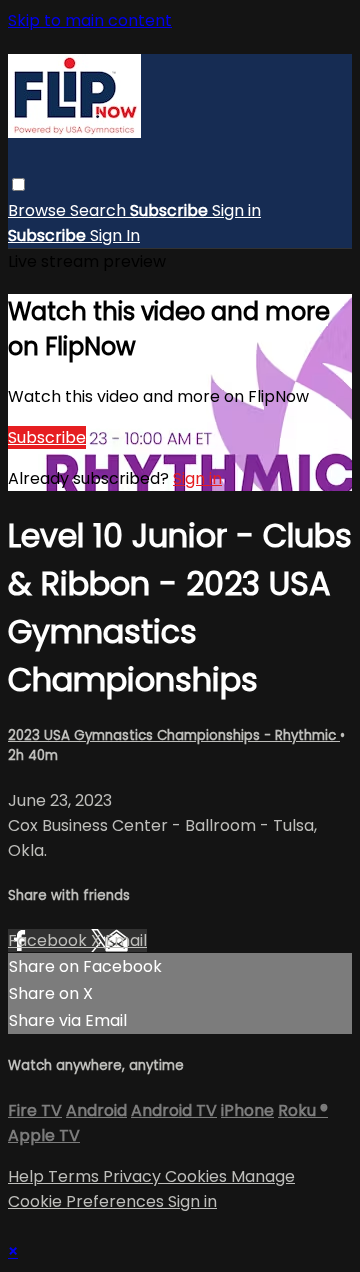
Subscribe (47, 437)
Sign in (236, 210)
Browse (39, 210)
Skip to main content (90, 20)
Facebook (49, 940)
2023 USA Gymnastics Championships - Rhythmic (174, 735)
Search (100, 210)
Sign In (115, 235)
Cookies (198, 1176)
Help (28, 1176)
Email (126, 940)
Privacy (134, 1176)
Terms (75, 1176)
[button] (18, 184)
